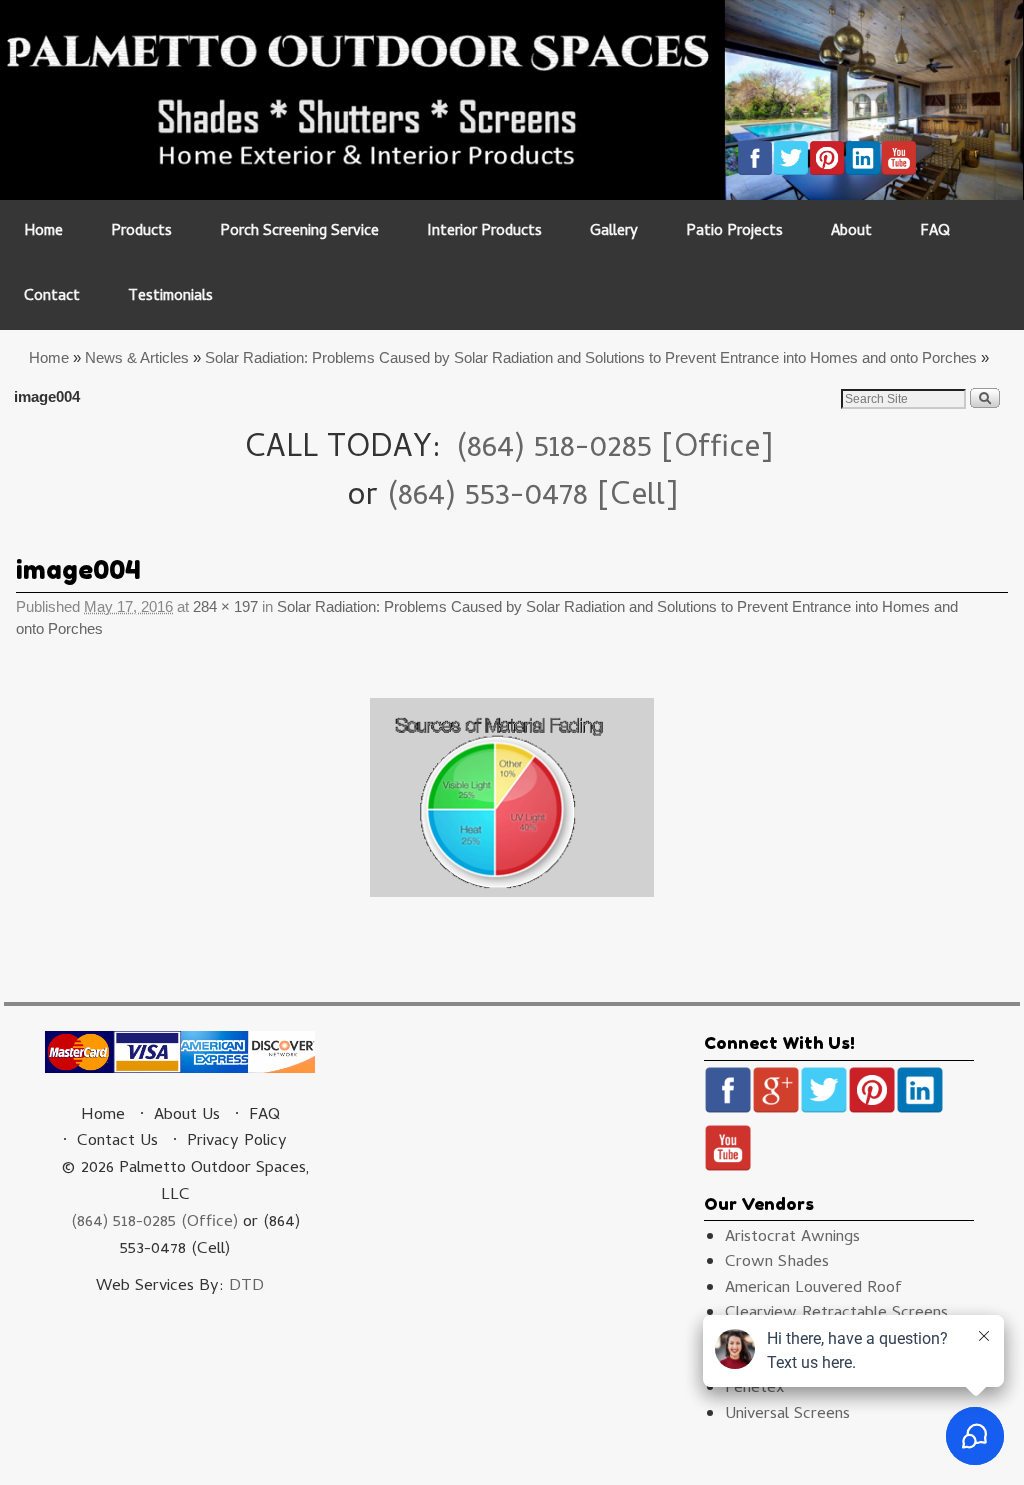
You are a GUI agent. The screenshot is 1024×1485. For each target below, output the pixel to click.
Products (141, 232)
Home (43, 232)
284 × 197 (225, 607)
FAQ (935, 232)
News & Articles (137, 357)
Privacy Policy (237, 1142)
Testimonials (170, 297)
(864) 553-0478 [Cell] (532, 498)
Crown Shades (777, 1263)
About (851, 232)
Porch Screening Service (299, 232)
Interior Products (484, 232)
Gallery (614, 232)
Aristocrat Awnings (792, 1238)
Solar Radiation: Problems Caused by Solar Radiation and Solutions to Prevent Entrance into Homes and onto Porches (591, 357)
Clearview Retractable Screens (836, 1314)
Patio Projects (734, 232)
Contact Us (117, 1142)
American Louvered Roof (813, 1289)
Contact (52, 297)
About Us (187, 1116)
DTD (246, 1287)
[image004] (512, 797)
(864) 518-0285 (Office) (154, 1223)
